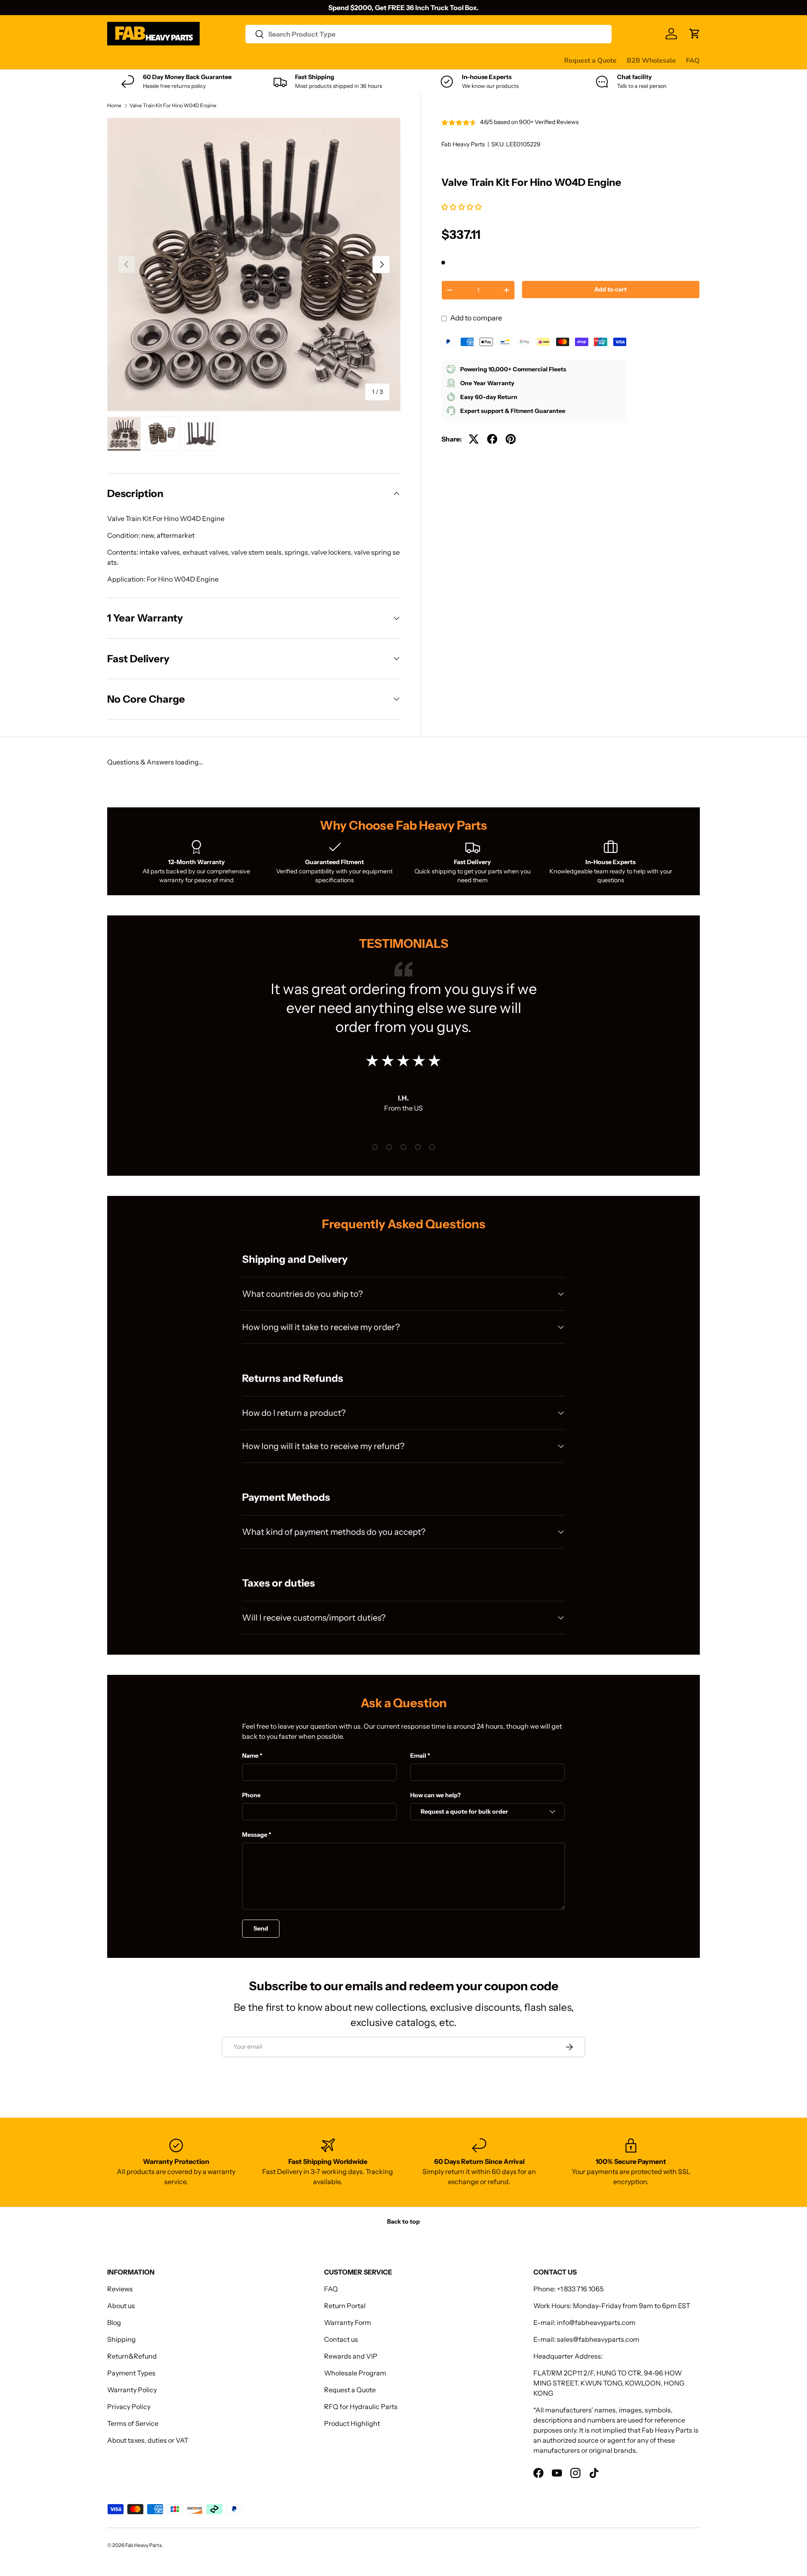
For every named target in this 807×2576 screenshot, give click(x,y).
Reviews (321, 60)
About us (121, 2306)
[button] (462, 207)
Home (114, 106)
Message (255, 1835)
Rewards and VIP (351, 2356)
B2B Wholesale (651, 61)
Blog (114, 2322)
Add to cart (611, 289)
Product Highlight (352, 2423)
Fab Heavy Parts (463, 144)
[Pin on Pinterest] (511, 439)
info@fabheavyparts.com (596, 2322)
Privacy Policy (129, 2407)
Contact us (361, 60)
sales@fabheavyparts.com (598, 2339)
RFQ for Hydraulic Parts (361, 2407)
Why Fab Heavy (219, 60)
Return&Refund (132, 2356)
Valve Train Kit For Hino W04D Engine (173, 106)
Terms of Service (133, 2423)
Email (418, 1756)
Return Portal (345, 2306)
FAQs (396, 60)
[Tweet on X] (474, 439)
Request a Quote (590, 61)
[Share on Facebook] (492, 439)
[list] (254, 264)
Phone (251, 1795)
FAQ (693, 61)
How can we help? (435, 1795)
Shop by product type (141, 61)
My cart (426, 60)
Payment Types (131, 2373)
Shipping (121, 2339)
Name (250, 1756)
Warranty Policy (132, 2390)
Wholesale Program (355, 2373)
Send (261, 1928)
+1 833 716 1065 (580, 2289)
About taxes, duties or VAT (148, 2440)
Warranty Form (348, 2322)
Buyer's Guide (276, 60)
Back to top (403, 2222)
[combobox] (429, 34)
